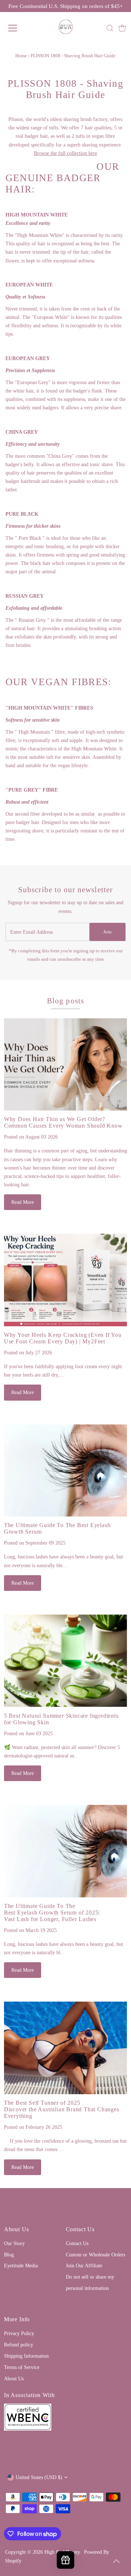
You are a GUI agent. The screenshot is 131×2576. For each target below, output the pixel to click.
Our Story (14, 2243)
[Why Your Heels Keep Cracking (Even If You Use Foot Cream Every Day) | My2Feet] (65, 1280)
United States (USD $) (39, 2477)
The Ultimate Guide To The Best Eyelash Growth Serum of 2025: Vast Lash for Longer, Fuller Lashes (52, 1913)
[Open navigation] (18, 28)
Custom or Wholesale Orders (96, 2255)
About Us (14, 2378)
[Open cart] (122, 28)
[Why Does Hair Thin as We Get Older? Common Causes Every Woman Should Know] (65, 1065)
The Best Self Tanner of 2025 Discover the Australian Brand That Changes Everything (62, 2109)
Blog (9, 2255)
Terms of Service (22, 2367)
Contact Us (77, 2243)
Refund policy (19, 2345)
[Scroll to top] (116, 2561)
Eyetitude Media (21, 2265)
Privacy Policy (19, 2333)
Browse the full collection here (65, 153)
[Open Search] (110, 28)
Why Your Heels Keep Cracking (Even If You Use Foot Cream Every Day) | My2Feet (63, 1338)
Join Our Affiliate (84, 2265)
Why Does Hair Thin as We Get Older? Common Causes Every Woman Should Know (63, 1122)
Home (21, 56)
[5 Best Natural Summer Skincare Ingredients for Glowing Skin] (65, 1661)
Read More (23, 1202)
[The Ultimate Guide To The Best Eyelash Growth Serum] (65, 1471)
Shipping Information (26, 2356)
